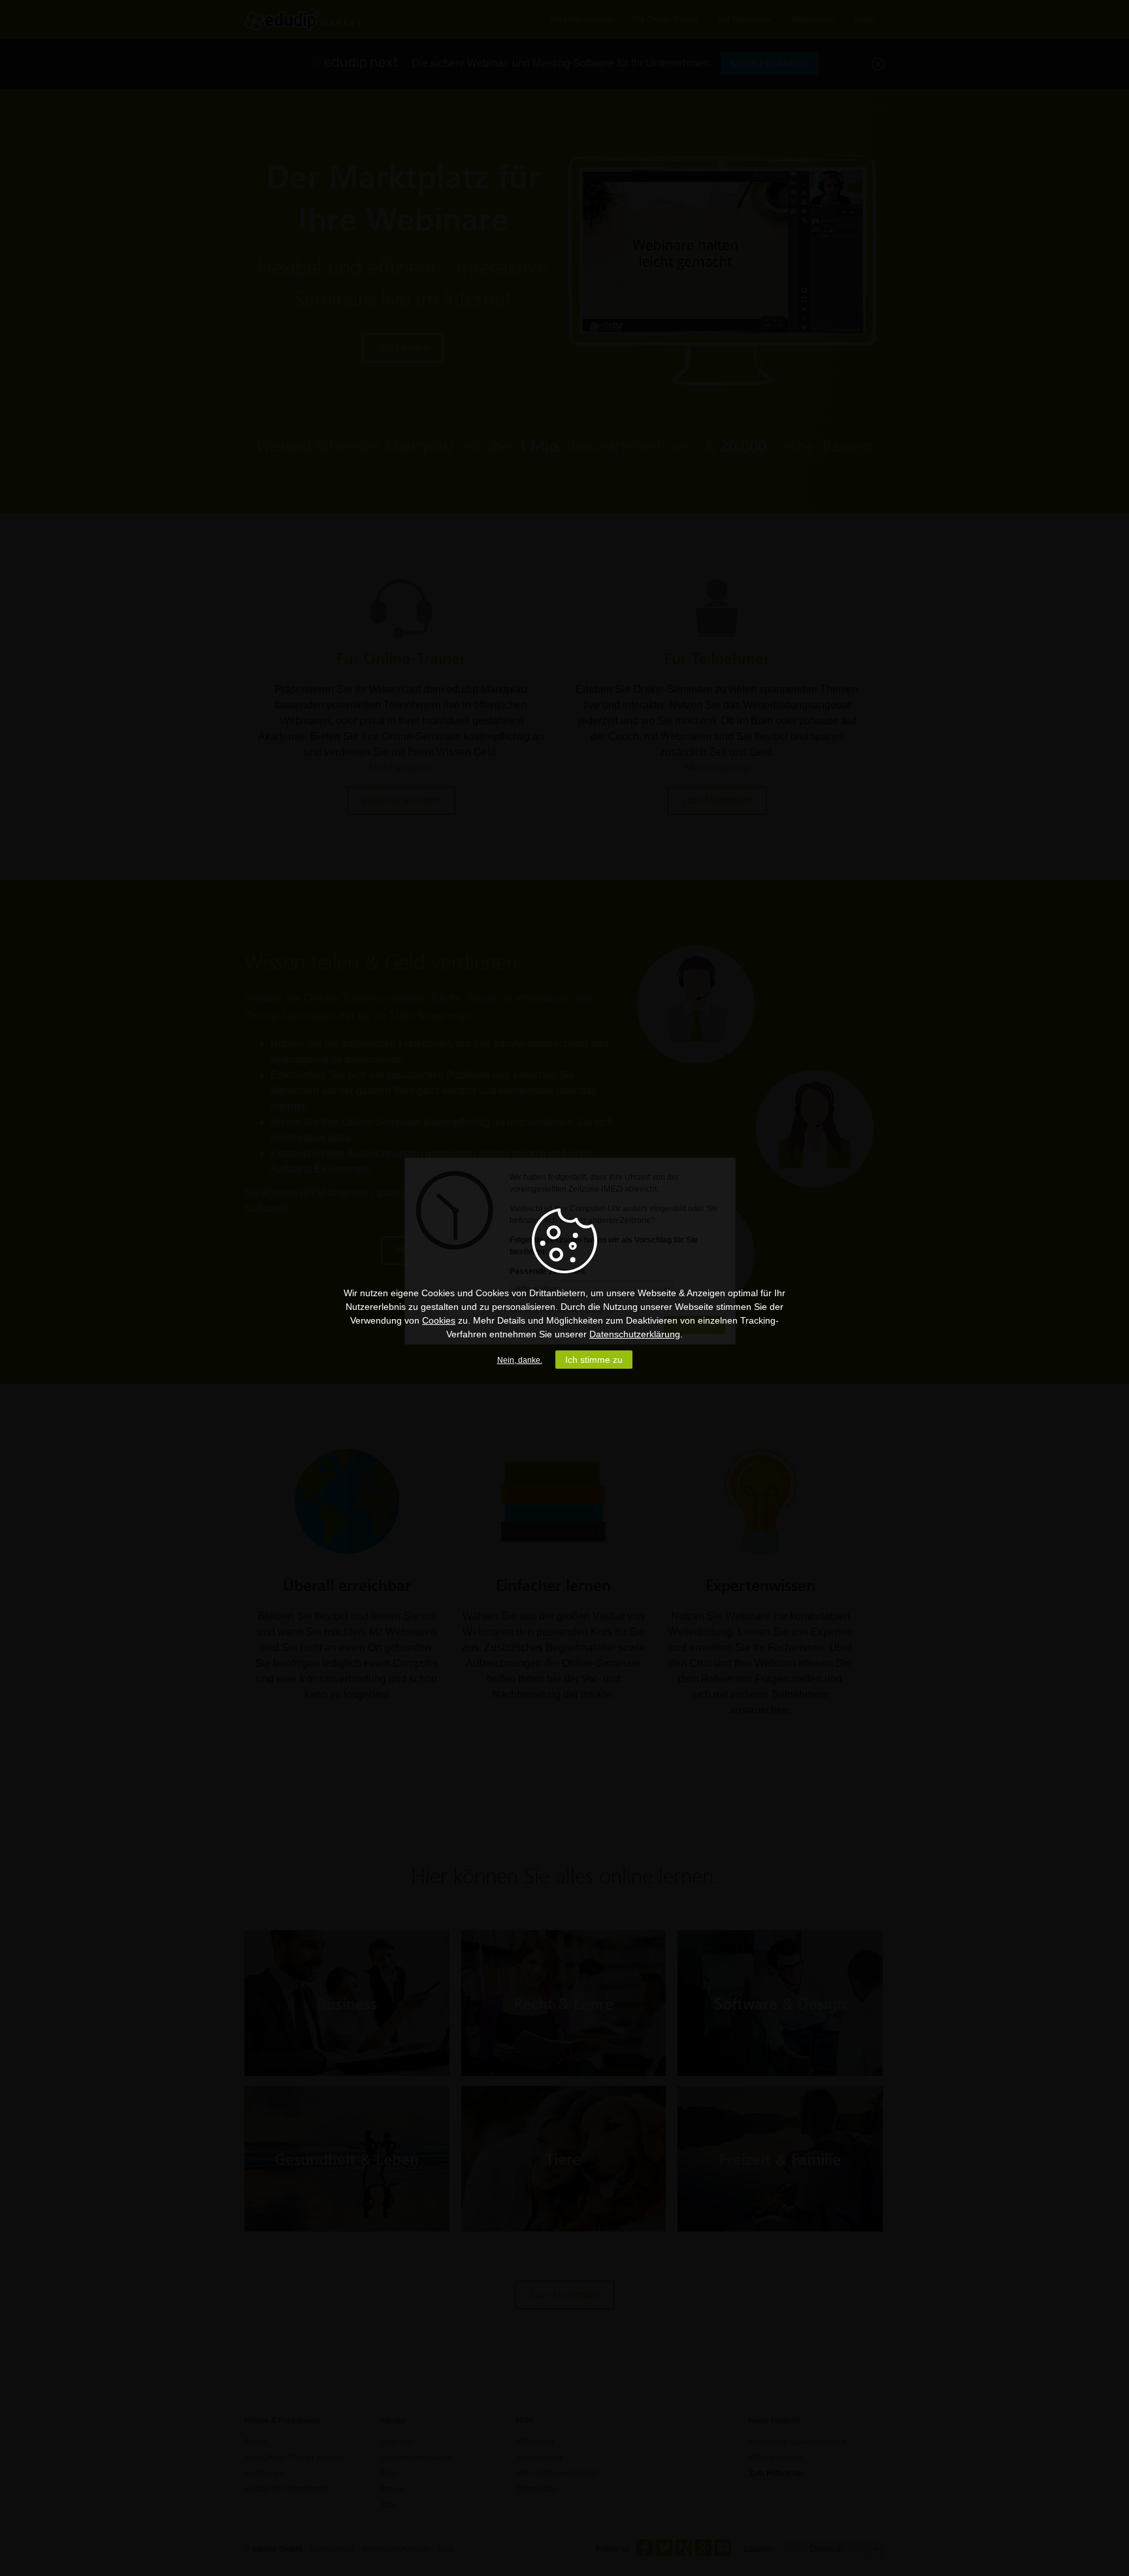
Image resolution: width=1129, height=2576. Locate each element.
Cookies (439, 1320)
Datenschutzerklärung (635, 1334)
